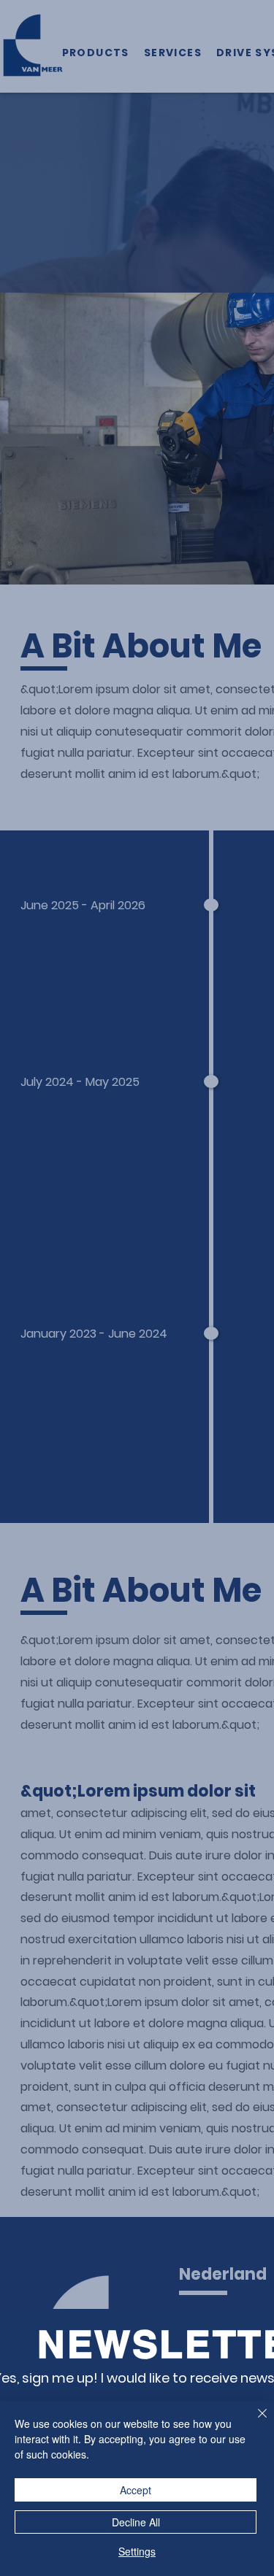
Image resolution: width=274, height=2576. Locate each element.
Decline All (136, 2522)
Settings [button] (137, 2551)
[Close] (254, 2422)
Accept (136, 2490)
